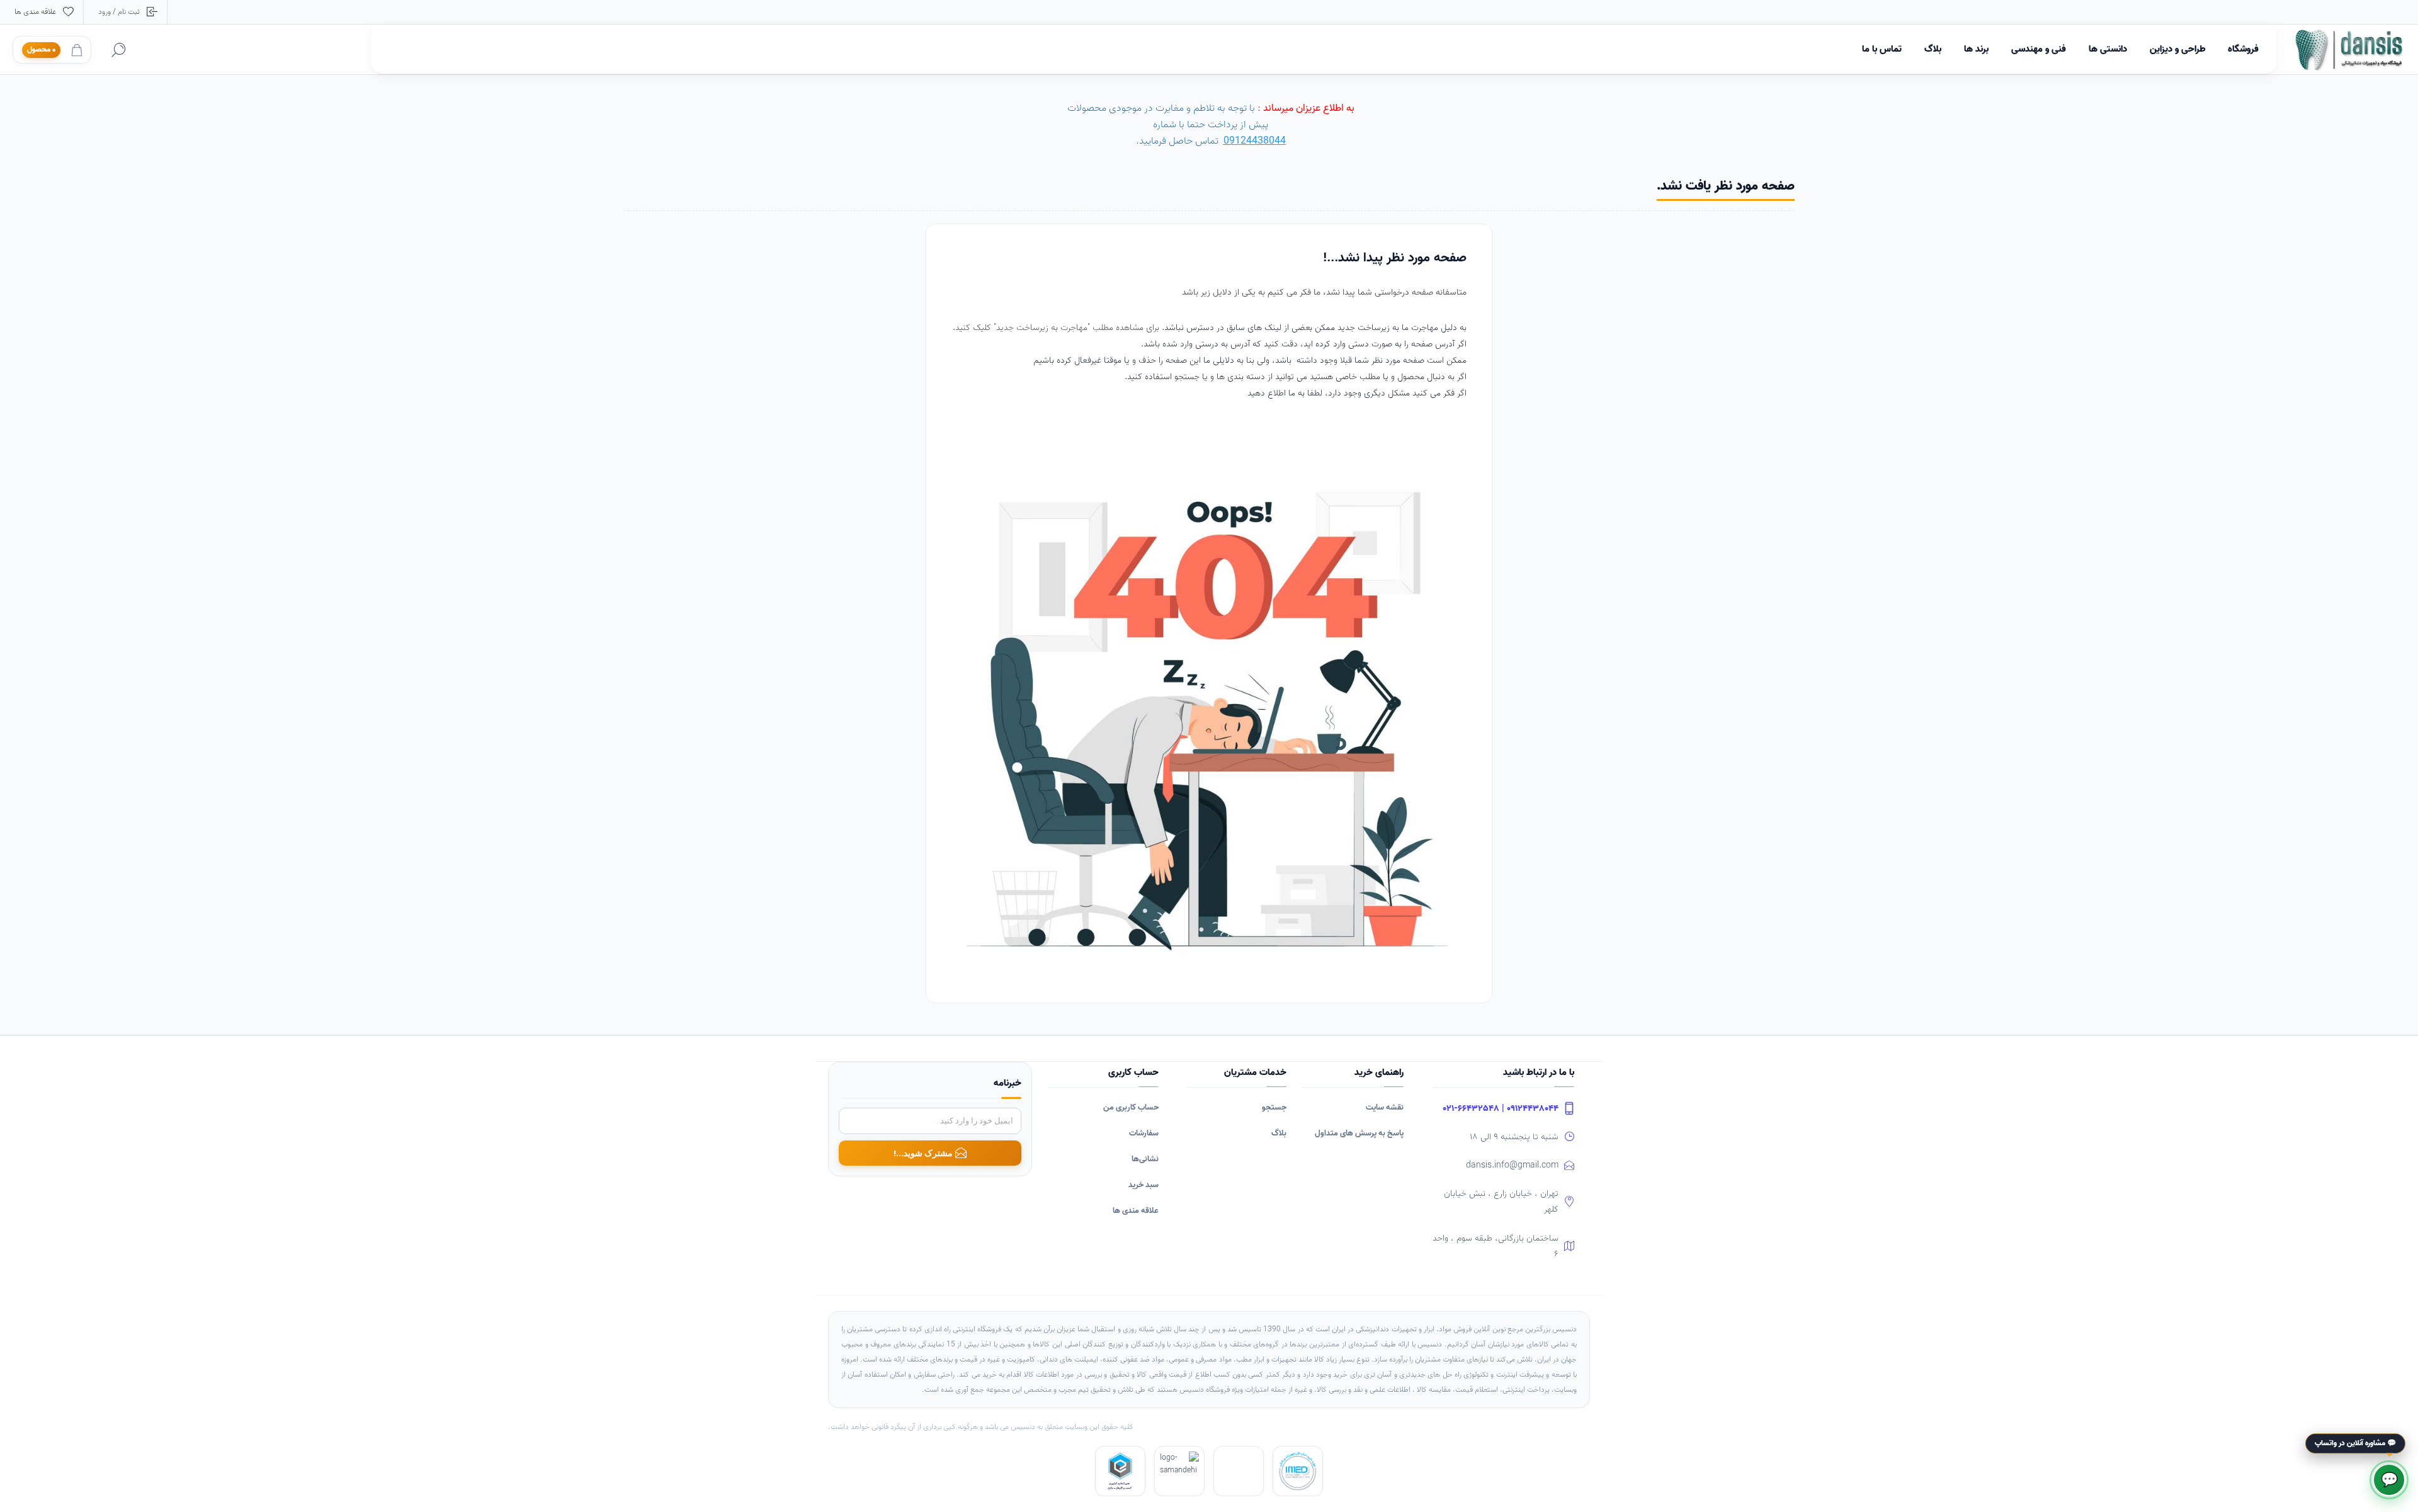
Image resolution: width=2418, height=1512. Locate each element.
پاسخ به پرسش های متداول (1359, 1133)
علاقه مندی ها (1136, 1211)
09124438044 (1255, 141)
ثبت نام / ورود (119, 12)
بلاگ (1279, 1133)
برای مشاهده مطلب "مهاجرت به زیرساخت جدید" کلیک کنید (1059, 328)
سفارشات (1144, 1133)
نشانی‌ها (1145, 1159)
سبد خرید (1144, 1185)
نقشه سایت (1385, 1107)
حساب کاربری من (1131, 1107)
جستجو (1274, 1107)
